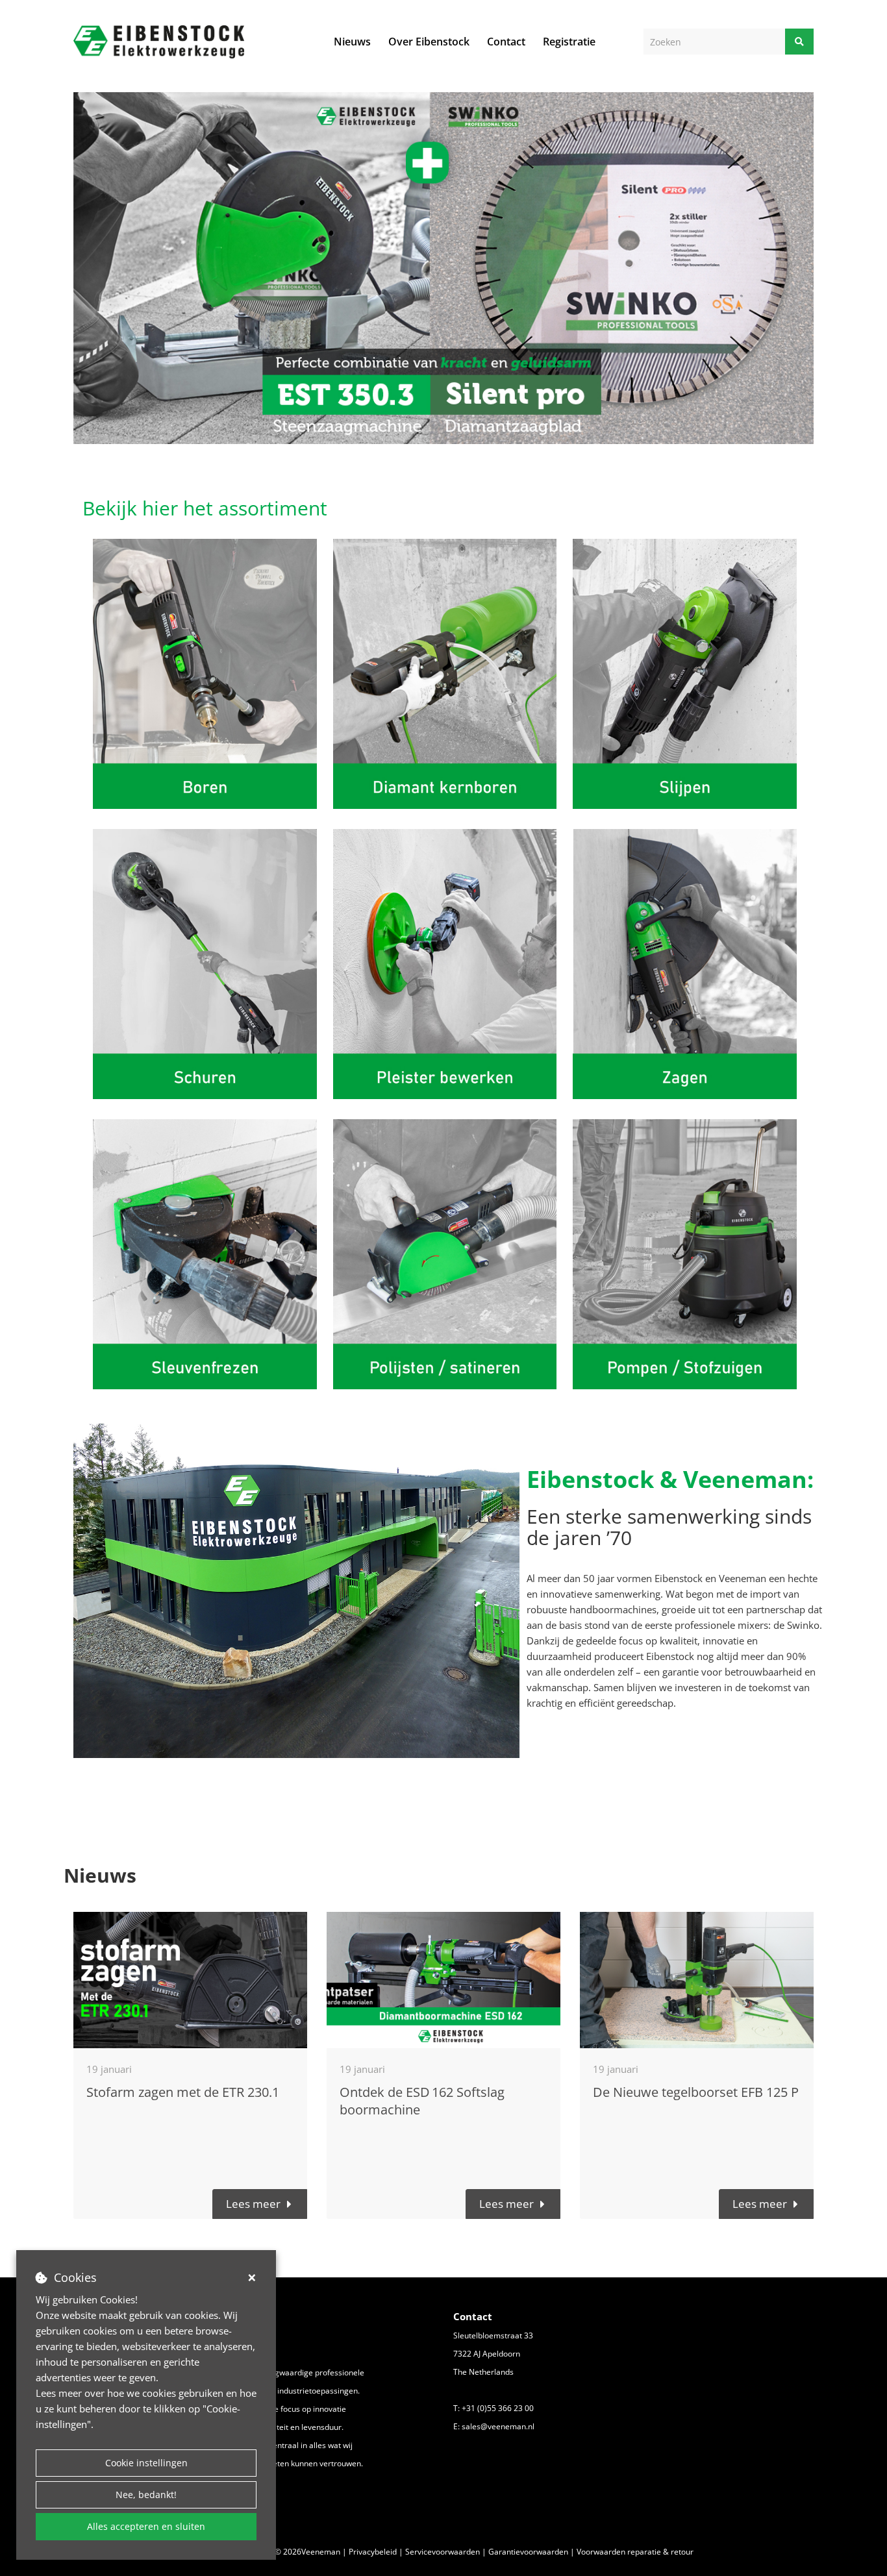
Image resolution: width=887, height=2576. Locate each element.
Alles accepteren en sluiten (146, 2526)
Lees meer (253, 2204)
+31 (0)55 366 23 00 (498, 2408)
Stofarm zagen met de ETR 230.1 (183, 2092)
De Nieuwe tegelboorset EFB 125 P (696, 2092)
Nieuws (352, 42)
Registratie (569, 42)
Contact (506, 42)
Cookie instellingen (146, 2463)
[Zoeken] (799, 42)
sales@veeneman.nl (498, 2426)
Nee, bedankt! (146, 2495)
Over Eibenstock (429, 42)
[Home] (159, 42)
